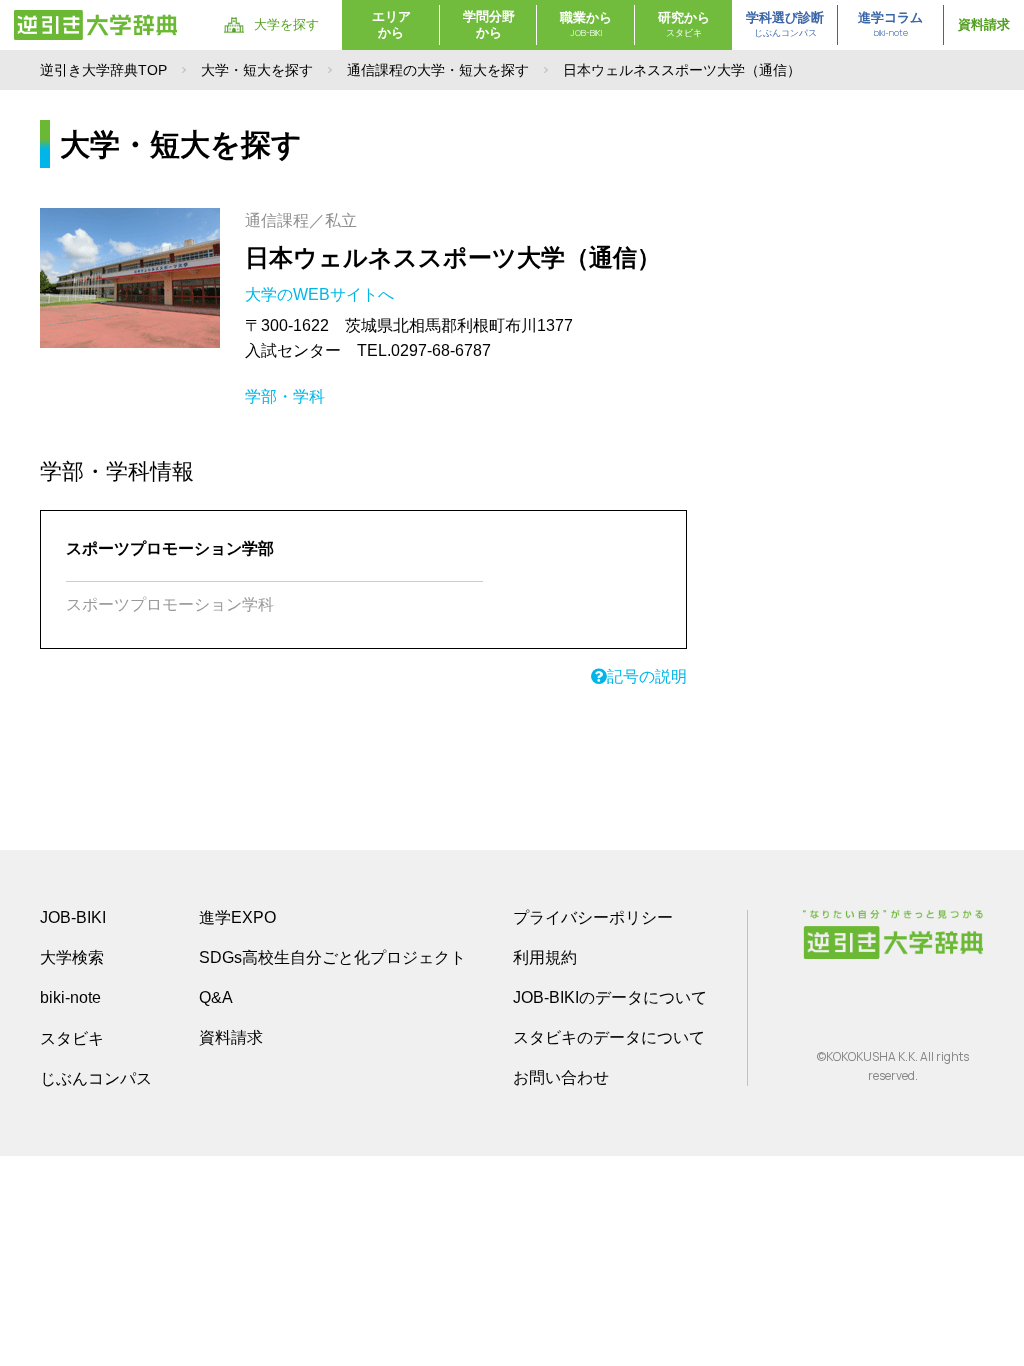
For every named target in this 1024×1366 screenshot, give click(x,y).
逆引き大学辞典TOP (103, 70)
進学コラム (890, 24)
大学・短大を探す (257, 70)
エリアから (391, 24)
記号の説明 (647, 676)
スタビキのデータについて (609, 1037)
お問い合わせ (561, 1077)
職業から (586, 24)
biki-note (70, 997)
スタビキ (72, 1038)
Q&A (216, 997)
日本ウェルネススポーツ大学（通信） (453, 257)
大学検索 (72, 957)
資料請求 (984, 24)
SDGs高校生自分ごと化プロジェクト (332, 957)
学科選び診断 (785, 24)
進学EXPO (237, 917)
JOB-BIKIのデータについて (610, 997)
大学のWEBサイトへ (321, 294)
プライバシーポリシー (593, 917)
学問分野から (489, 24)
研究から (684, 24)
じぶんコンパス (96, 1078)
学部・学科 (285, 396)
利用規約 (545, 957)
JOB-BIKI (73, 917)
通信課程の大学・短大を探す (438, 70)
